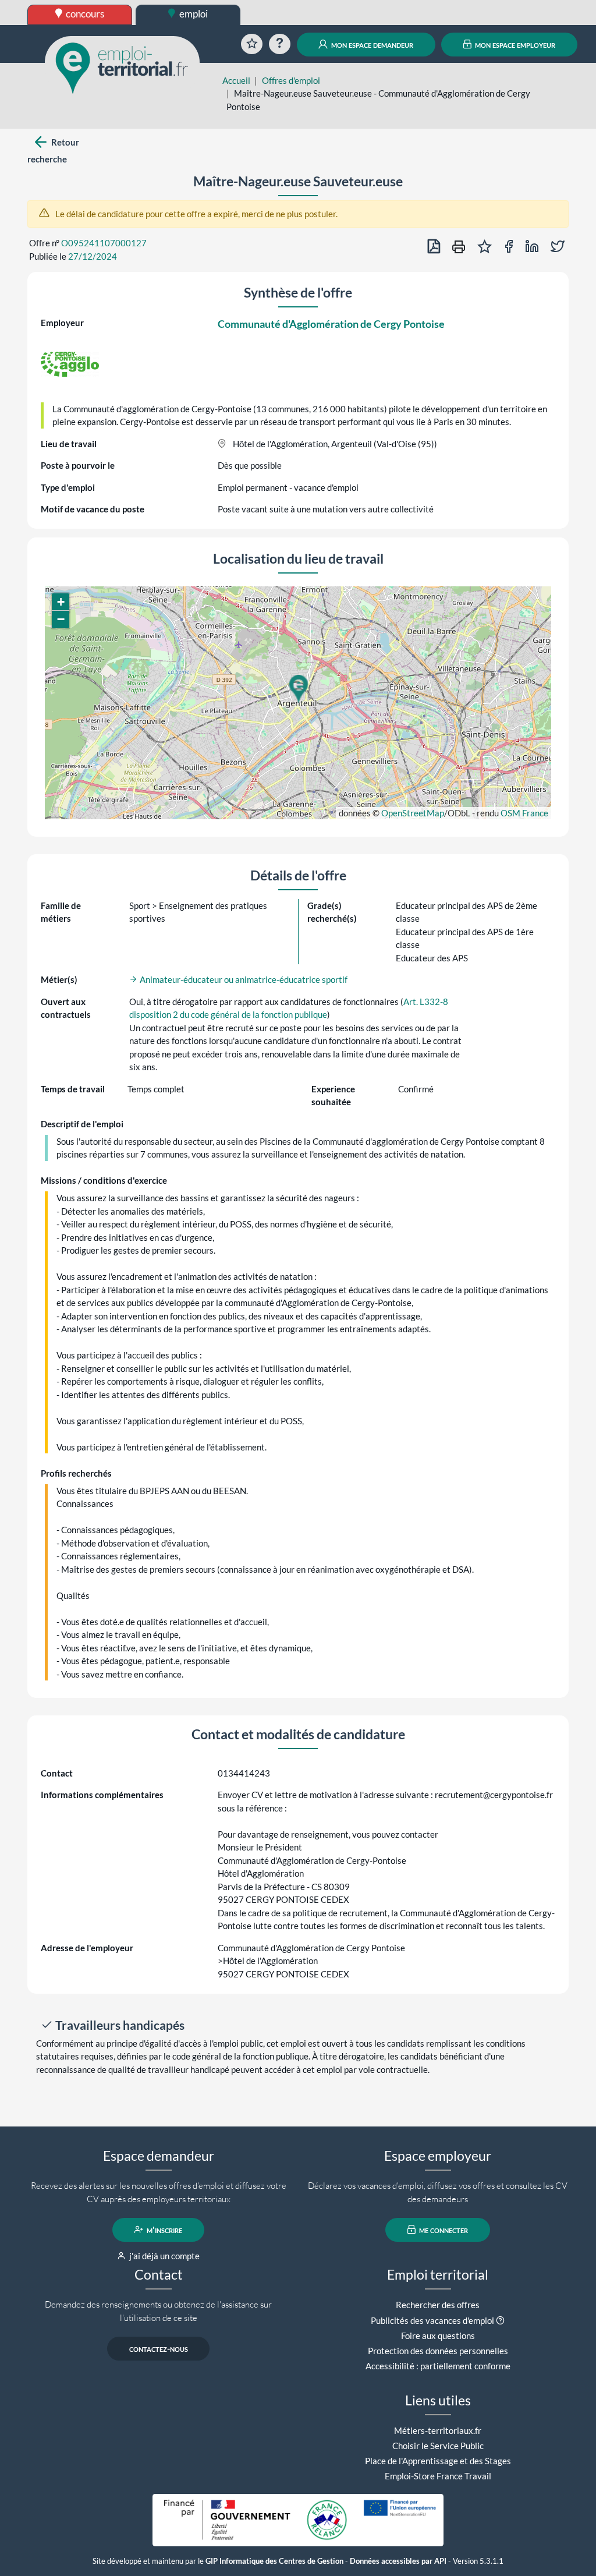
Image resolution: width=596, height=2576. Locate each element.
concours (84, 14)
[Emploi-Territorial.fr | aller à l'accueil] (122, 67)
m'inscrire (164, 2230)
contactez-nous (159, 2348)
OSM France (524, 813)
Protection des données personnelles (438, 2351)
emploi (193, 14)
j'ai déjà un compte (164, 2256)
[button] (298, 689)
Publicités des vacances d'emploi (432, 2320)
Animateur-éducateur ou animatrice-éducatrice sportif (243, 979)
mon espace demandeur (371, 44)
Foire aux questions (438, 2336)
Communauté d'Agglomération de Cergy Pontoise (331, 324)
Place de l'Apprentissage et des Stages (438, 2461)
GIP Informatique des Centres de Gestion (274, 2561)
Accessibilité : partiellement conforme (438, 2366)
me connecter (443, 2230)
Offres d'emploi (291, 80)
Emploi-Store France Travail (438, 2476)
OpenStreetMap (413, 813)
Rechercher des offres (438, 2305)
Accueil (236, 80)
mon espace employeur (514, 44)
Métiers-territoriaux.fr (438, 2430)
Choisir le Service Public (438, 2446)
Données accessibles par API (398, 2561)
